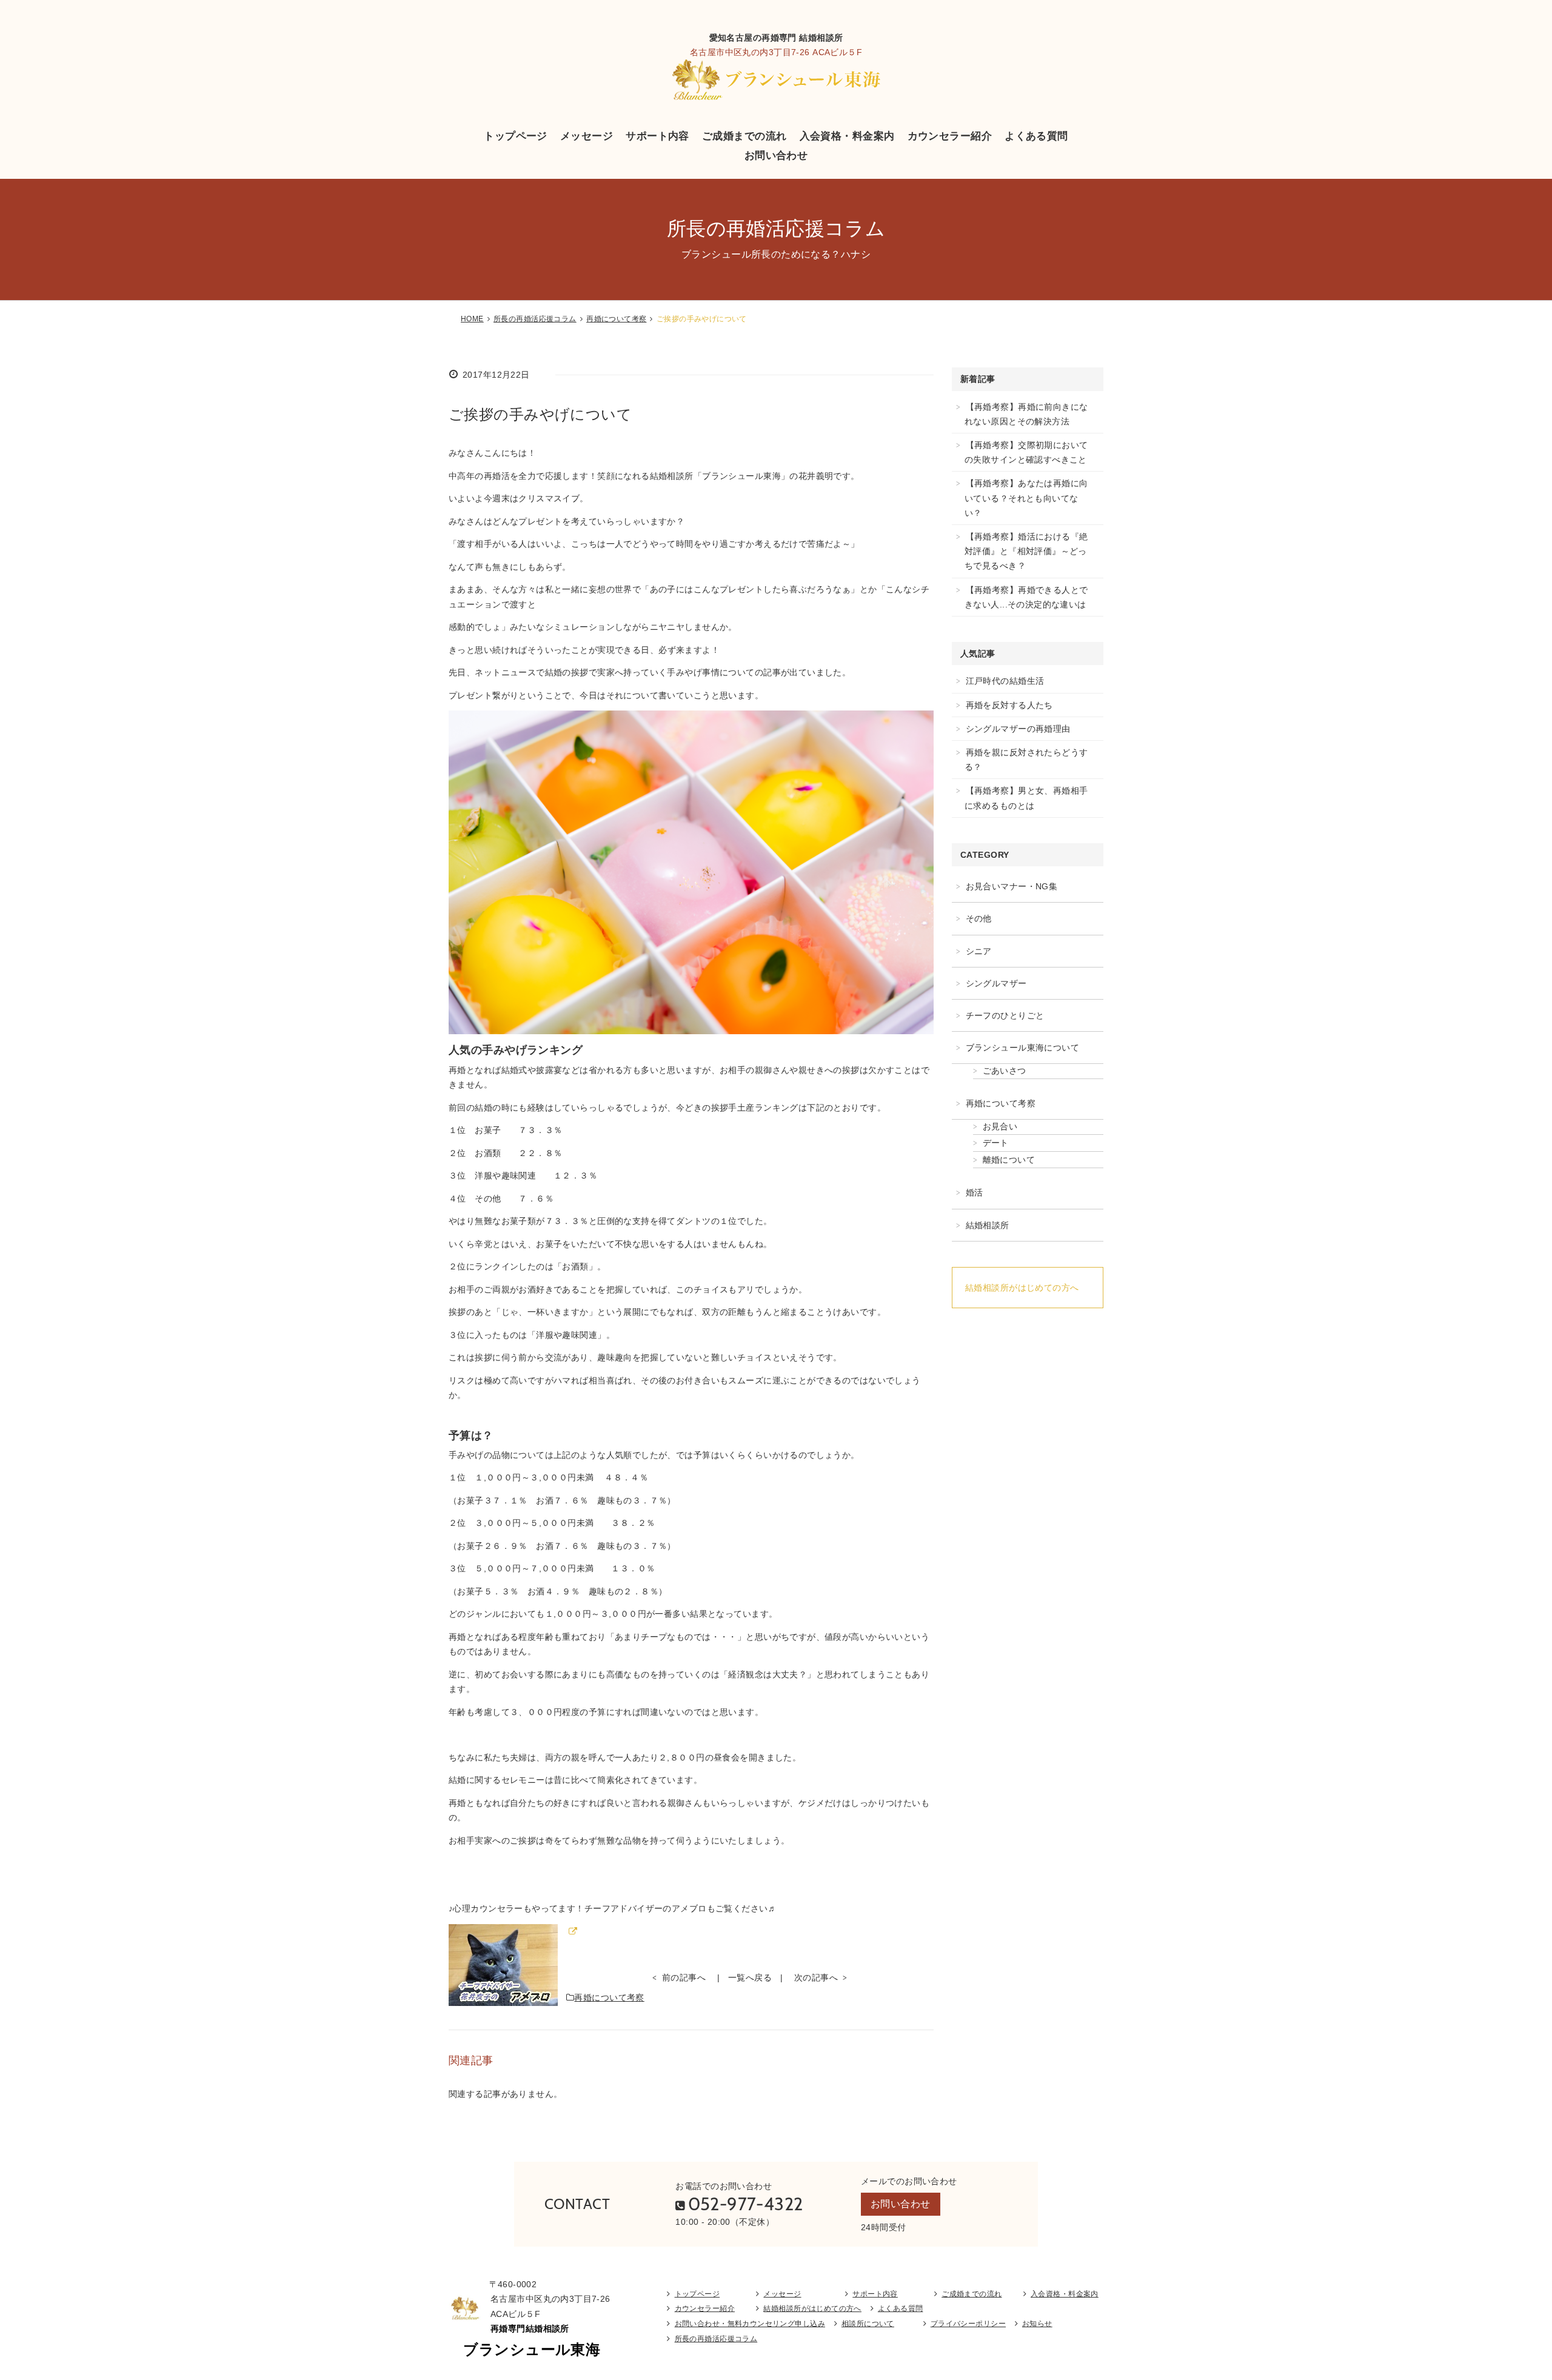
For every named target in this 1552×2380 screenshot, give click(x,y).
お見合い (1000, 1126)
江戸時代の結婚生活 (1005, 681)
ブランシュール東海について (1022, 1048)
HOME (472, 319)
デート (996, 1143)
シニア (979, 951)
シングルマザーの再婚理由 (1018, 729)
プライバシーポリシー (968, 2324)
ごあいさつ (1005, 1071)
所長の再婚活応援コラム (535, 319)
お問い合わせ (776, 155)
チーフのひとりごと (1005, 1015)
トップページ (516, 136)
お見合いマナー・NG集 (1012, 886)
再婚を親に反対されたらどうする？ (1026, 760)
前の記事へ (684, 1977)
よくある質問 (1036, 136)
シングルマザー (996, 983)
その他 (979, 918)
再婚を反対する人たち (1009, 705)
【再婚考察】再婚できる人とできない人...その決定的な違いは (1026, 597)
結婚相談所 (988, 1225)
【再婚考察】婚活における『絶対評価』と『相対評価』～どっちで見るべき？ (1026, 551)
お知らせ (1037, 2324)
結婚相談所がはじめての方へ (1022, 1288)
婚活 (975, 1192)
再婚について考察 (616, 319)
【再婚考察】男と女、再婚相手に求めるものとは (1026, 798)
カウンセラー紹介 (950, 136)
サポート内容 (657, 136)
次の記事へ (816, 1977)
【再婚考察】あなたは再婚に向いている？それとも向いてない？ (1026, 498)
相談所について (868, 2324)
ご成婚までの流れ (744, 136)
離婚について (1009, 1160)
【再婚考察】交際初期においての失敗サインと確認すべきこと (1026, 452)
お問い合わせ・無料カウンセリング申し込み (750, 2324)
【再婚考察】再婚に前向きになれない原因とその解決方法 (1026, 414)
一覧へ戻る (750, 1977)
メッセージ (587, 136)
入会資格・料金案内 (847, 136)
